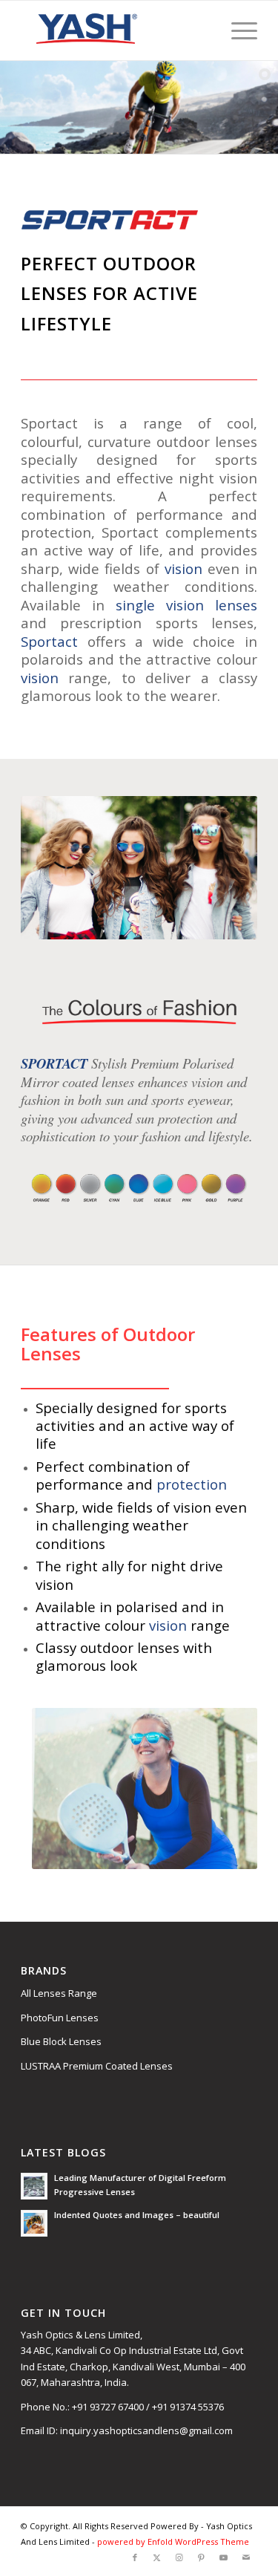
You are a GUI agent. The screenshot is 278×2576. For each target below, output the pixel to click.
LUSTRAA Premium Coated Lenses (97, 2066)
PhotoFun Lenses (60, 2018)
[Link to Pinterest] (202, 2557)
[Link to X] (157, 2557)
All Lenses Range (59, 1993)
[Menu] (237, 30)
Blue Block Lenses (61, 2041)
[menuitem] (237, 30)
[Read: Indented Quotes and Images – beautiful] (34, 2223)
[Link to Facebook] (135, 2557)
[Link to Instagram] (179, 2557)
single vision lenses (186, 605)
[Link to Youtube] (224, 2557)
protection (192, 1484)
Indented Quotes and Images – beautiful (137, 2215)
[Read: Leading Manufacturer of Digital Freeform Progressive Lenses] (34, 2186)
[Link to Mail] (246, 2557)
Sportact (49, 641)
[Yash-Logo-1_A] (115, 30)
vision (183, 568)
